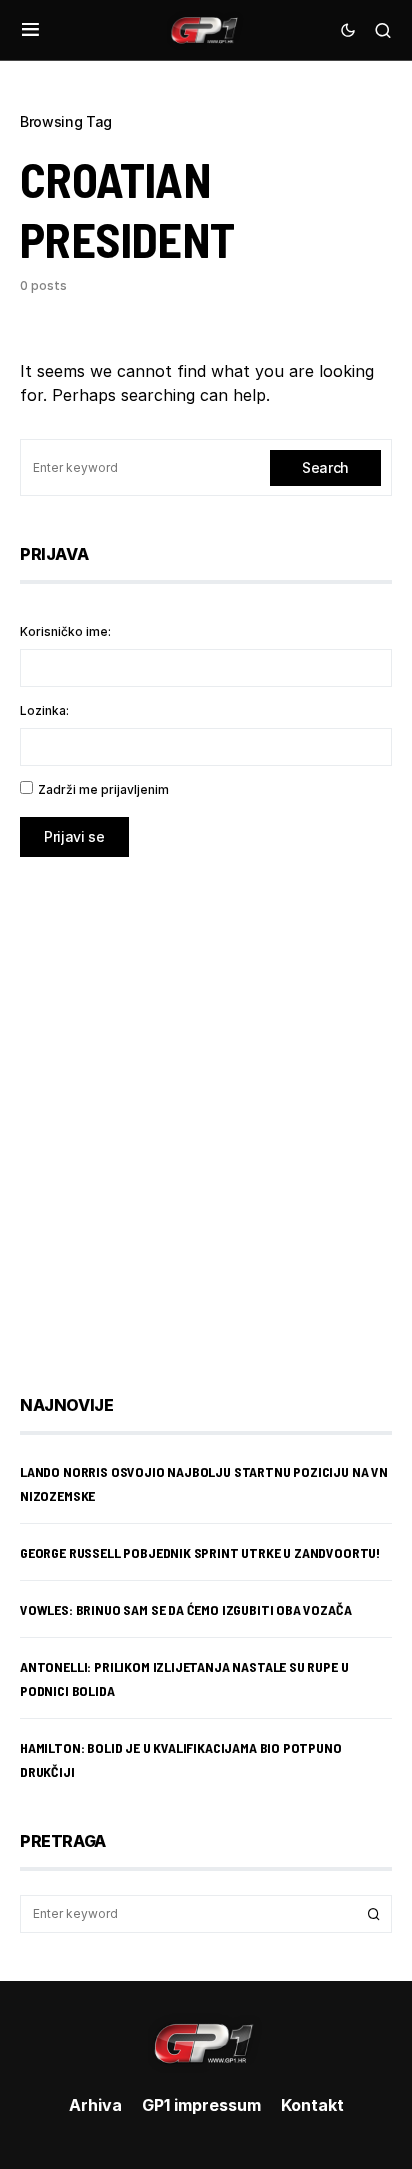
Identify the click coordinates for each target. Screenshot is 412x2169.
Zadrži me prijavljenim (103, 789)
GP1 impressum (201, 2105)
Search (325, 467)
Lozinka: (44, 710)
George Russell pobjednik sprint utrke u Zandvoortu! (200, 1552)
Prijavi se (74, 836)
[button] (30, 30)
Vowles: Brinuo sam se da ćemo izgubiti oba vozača (185, 1609)
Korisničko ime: (65, 631)
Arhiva (95, 2105)
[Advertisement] (206, 1111)
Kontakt (312, 2105)
